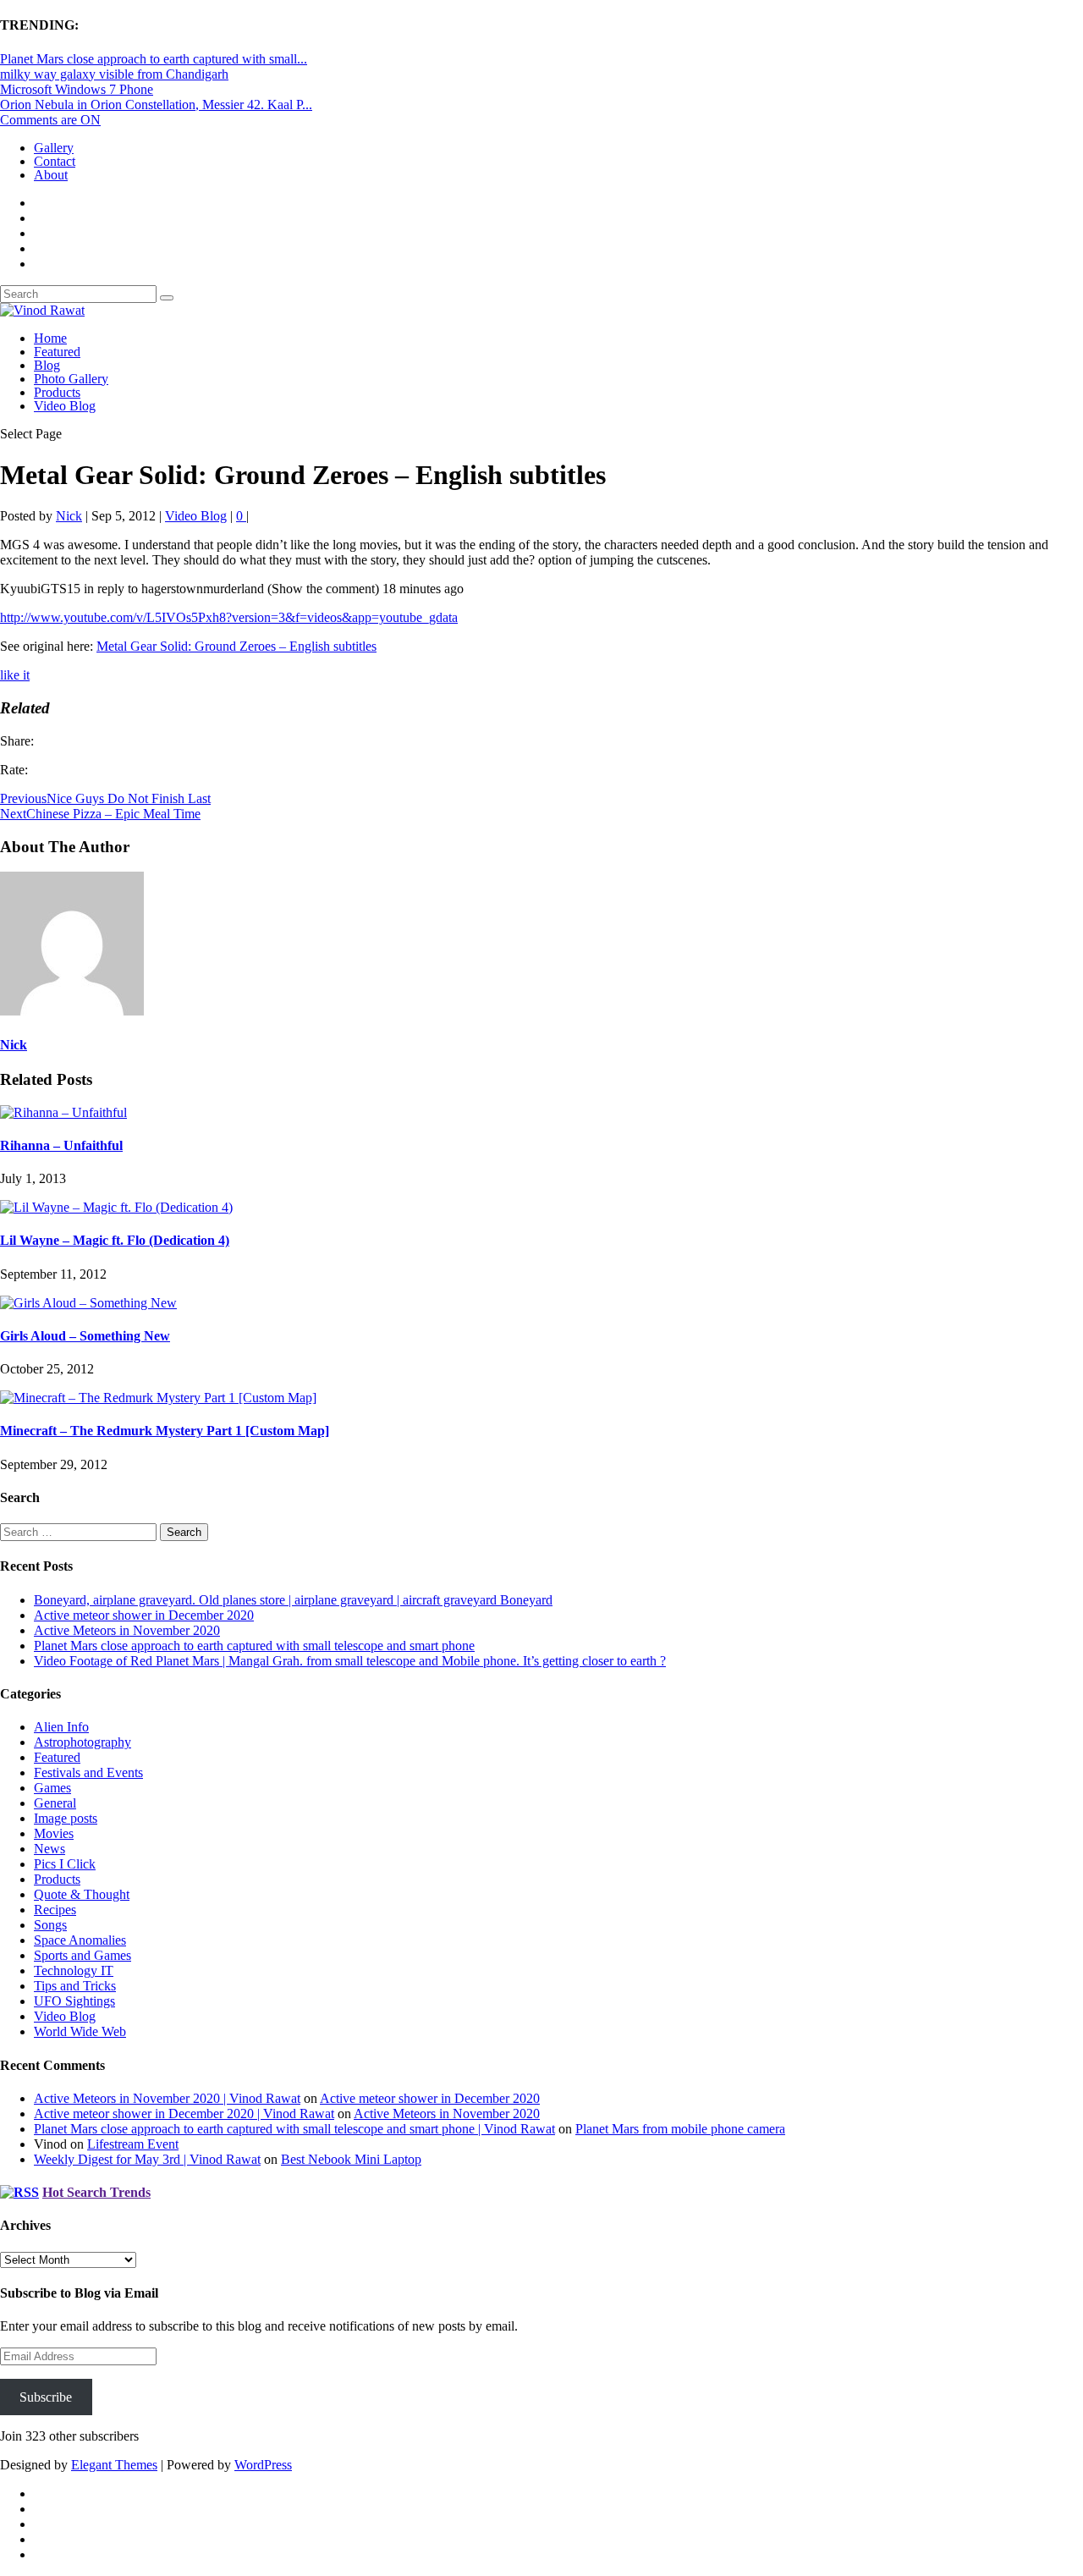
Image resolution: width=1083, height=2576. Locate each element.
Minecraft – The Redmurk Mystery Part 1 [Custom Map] (165, 1431)
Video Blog (65, 406)
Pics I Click (65, 1864)
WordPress (263, 2465)
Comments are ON (50, 120)
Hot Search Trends (96, 2192)
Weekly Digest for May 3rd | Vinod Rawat (147, 2159)
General (55, 1803)
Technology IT (74, 1971)
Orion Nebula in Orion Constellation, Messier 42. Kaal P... (156, 105)
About (51, 175)
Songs (50, 1925)
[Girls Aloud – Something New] (88, 1303)
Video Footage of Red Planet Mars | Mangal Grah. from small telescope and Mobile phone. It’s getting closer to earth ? (350, 1661)
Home (50, 338)
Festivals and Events (88, 1772)
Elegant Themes (114, 2465)
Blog (47, 365)
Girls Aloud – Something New (85, 1336)
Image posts (66, 1818)
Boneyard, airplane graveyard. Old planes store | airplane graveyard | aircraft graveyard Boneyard (293, 1600)
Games (52, 1788)
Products (57, 392)
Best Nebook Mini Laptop (351, 2159)
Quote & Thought (82, 1894)
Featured (57, 352)
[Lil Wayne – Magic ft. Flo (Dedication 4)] (116, 1207)
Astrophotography (82, 1742)
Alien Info (61, 1727)
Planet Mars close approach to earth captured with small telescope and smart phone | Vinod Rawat (294, 2129)
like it (15, 675)
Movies (54, 1833)
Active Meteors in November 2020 (127, 1630)
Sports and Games (82, 1955)
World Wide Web (80, 2031)
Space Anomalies (80, 1940)
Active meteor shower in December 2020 (144, 1615)
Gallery (54, 148)
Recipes (55, 1910)
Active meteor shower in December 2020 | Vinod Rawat (184, 2114)
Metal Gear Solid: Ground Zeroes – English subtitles (236, 646)
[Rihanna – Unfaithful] (63, 1112)
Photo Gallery (71, 379)
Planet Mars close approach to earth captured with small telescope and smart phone (254, 1646)
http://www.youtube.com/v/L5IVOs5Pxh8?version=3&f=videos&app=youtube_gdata (229, 617)
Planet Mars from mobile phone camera (680, 2129)
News (49, 1849)
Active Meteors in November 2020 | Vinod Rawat (167, 2098)
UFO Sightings (74, 2001)
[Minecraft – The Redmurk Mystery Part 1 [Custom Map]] (158, 1398)
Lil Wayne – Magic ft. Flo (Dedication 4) (115, 1240)
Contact (55, 161)
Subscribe (46, 2397)
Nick (69, 516)
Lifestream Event (133, 2144)
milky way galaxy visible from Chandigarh (114, 74)
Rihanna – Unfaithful (61, 1145)
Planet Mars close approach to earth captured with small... (154, 59)
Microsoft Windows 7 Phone (77, 89)
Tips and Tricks (75, 1986)
